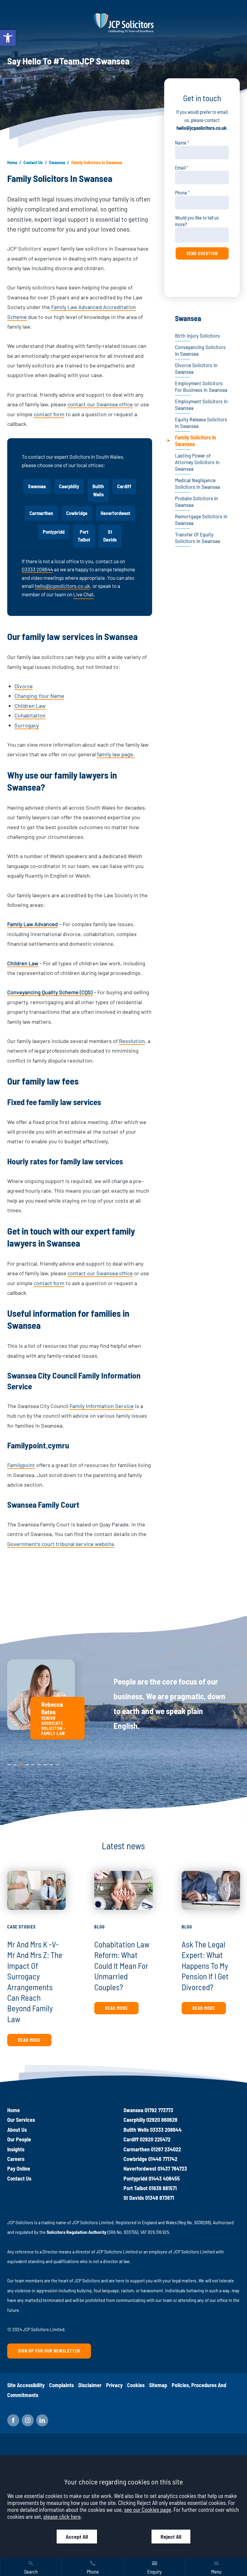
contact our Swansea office (100, 404)
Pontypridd (54, 532)
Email (180, 168)
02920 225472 (155, 2139)
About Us (17, 2130)
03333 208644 (37, 569)
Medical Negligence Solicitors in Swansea (197, 483)
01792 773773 (159, 2110)
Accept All (77, 2537)
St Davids (110, 536)
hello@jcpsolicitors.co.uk (62, 586)
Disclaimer (90, 2385)
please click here (62, 2517)
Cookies (136, 2385)
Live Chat (83, 594)
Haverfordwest (115, 513)
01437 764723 (172, 2169)
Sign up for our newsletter (49, 2351)
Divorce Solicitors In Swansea (196, 368)
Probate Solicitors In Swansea (197, 501)
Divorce (24, 686)
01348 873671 (160, 2198)
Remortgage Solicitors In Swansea (201, 520)
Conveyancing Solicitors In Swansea (200, 350)
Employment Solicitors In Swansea (201, 404)
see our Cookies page (148, 2510)
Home (12, 162)
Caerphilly (69, 486)
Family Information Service (102, 1406)
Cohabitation (30, 715)
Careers (16, 2159)
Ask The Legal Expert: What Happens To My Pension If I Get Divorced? (205, 1965)
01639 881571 (163, 2188)
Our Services (21, 2120)
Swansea (57, 162)
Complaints (61, 2385)
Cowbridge (77, 513)
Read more (29, 2040)
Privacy (114, 2385)
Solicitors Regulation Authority (77, 2232)
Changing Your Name (39, 696)
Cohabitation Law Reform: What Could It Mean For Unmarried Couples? (122, 1965)
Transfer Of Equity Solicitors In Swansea (197, 538)
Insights (16, 2149)
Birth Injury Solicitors (197, 336)
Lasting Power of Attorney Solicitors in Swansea (197, 462)
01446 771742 (163, 2159)
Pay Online (19, 2169)
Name (181, 143)
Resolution (132, 1041)
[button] (8, 38)
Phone (181, 193)
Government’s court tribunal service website (61, 1544)
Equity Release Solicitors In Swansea (201, 423)
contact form (49, 414)
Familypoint (21, 1465)
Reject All (171, 2537)
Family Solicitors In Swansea (195, 441)
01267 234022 (166, 2149)
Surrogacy (27, 725)
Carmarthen (41, 513)
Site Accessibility (26, 2385)
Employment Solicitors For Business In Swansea (201, 386)
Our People (19, 2139)
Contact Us (33, 162)
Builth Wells (98, 490)
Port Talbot (84, 536)
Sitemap (158, 2385)
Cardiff (124, 486)
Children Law (30, 706)
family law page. (116, 754)
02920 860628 (162, 2120)
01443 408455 (164, 2178)
